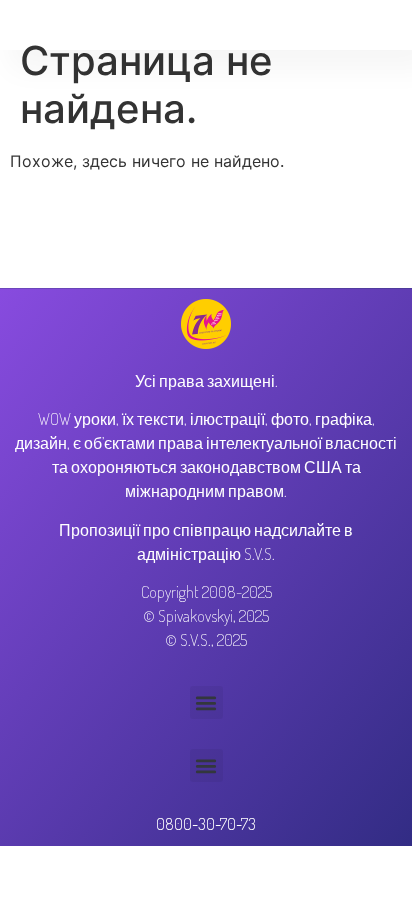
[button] (206, 702)
